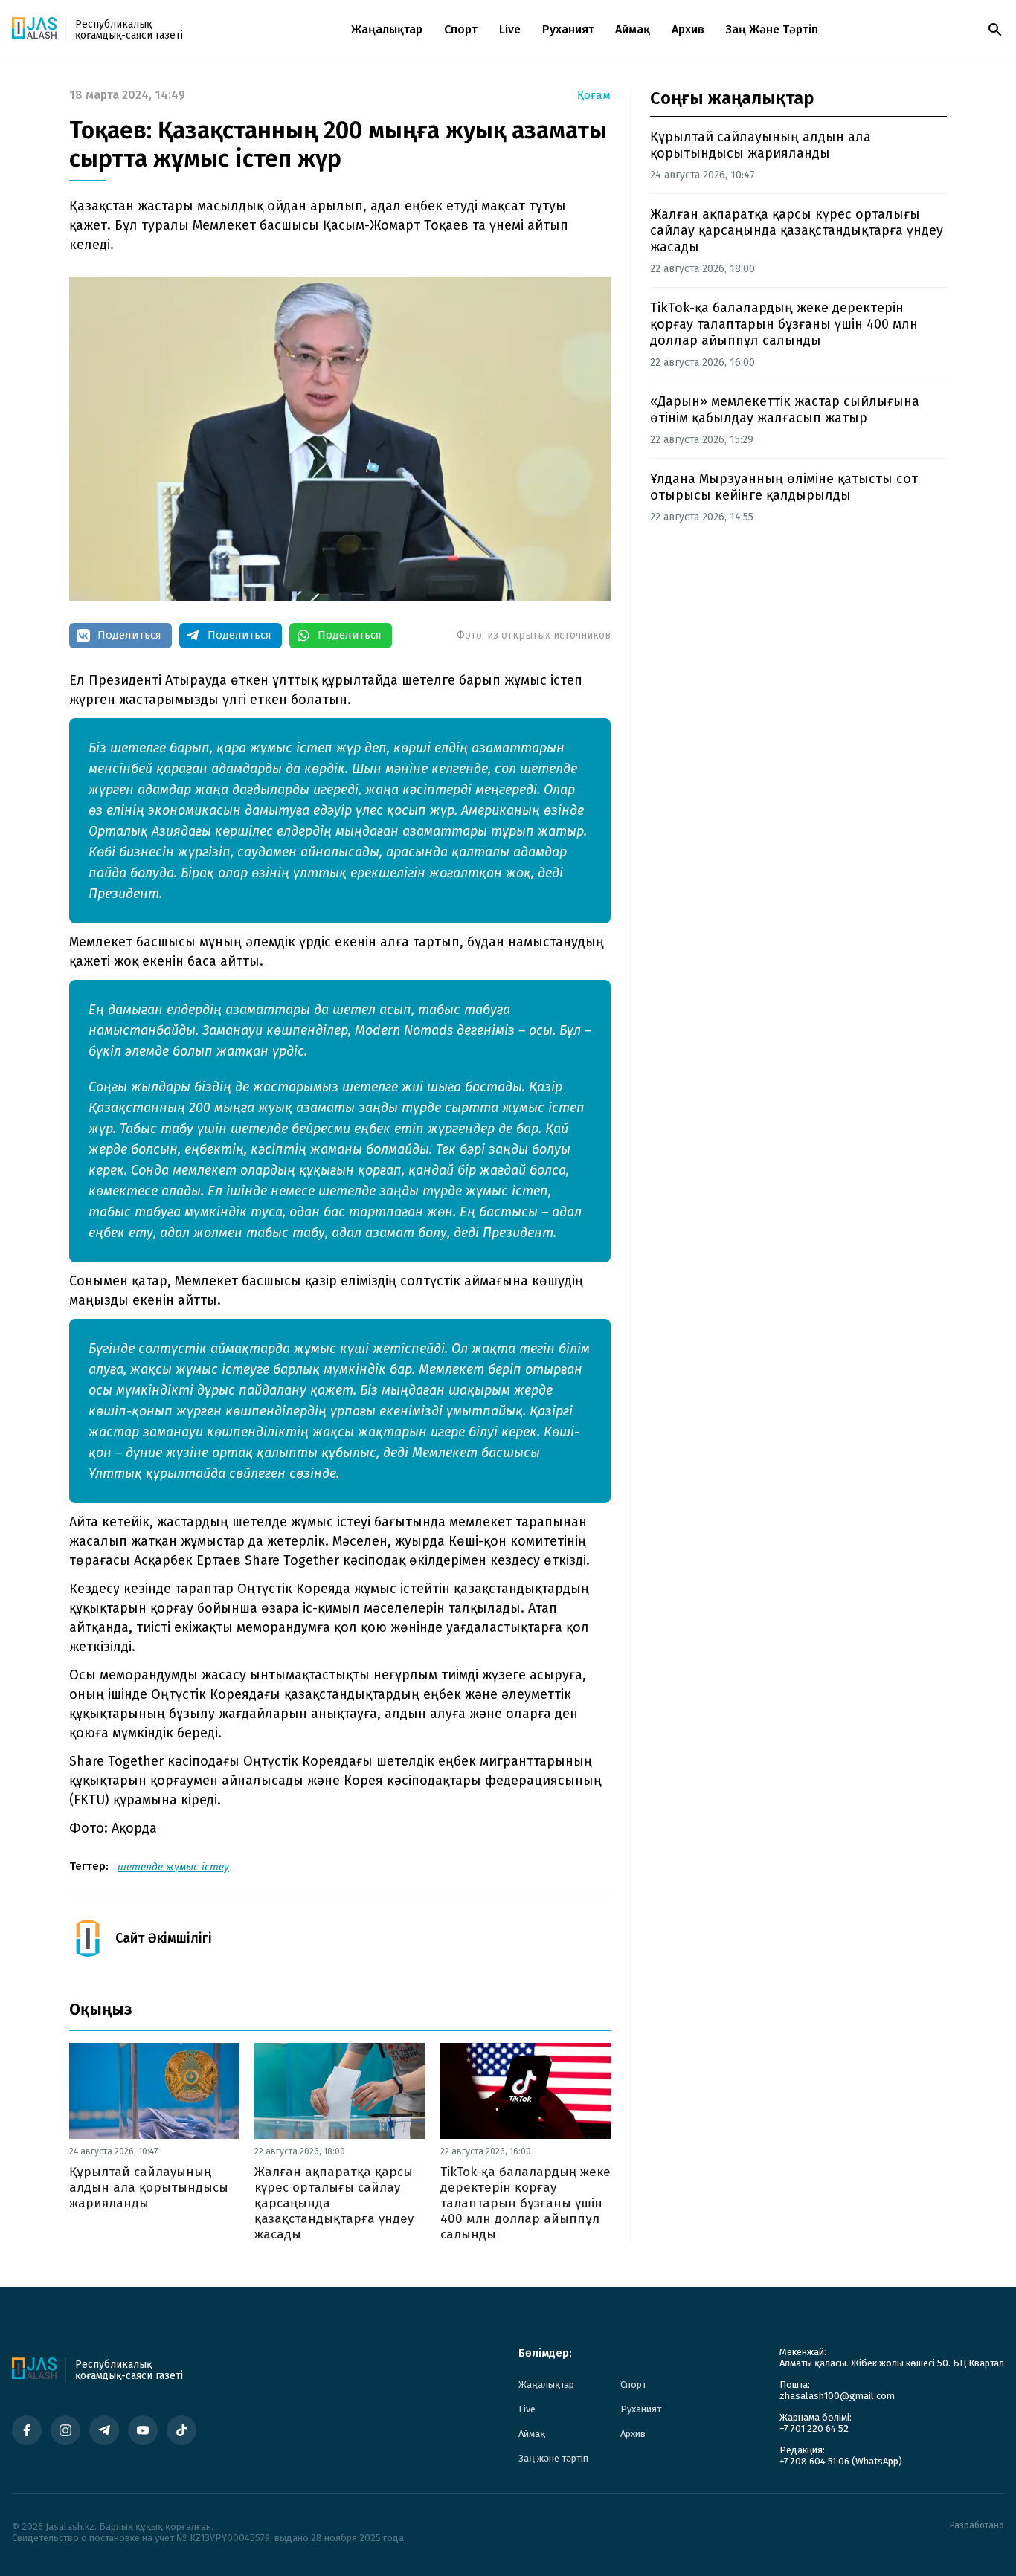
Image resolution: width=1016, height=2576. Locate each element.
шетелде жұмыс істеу (173, 1867)
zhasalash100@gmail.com (837, 2396)
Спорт (461, 29)
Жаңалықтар (387, 29)
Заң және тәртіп (772, 29)
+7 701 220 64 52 (814, 2428)
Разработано (977, 2526)
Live (510, 29)
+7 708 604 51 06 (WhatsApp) (841, 2461)
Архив (688, 29)
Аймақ (633, 29)
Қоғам (594, 96)
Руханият (568, 29)
